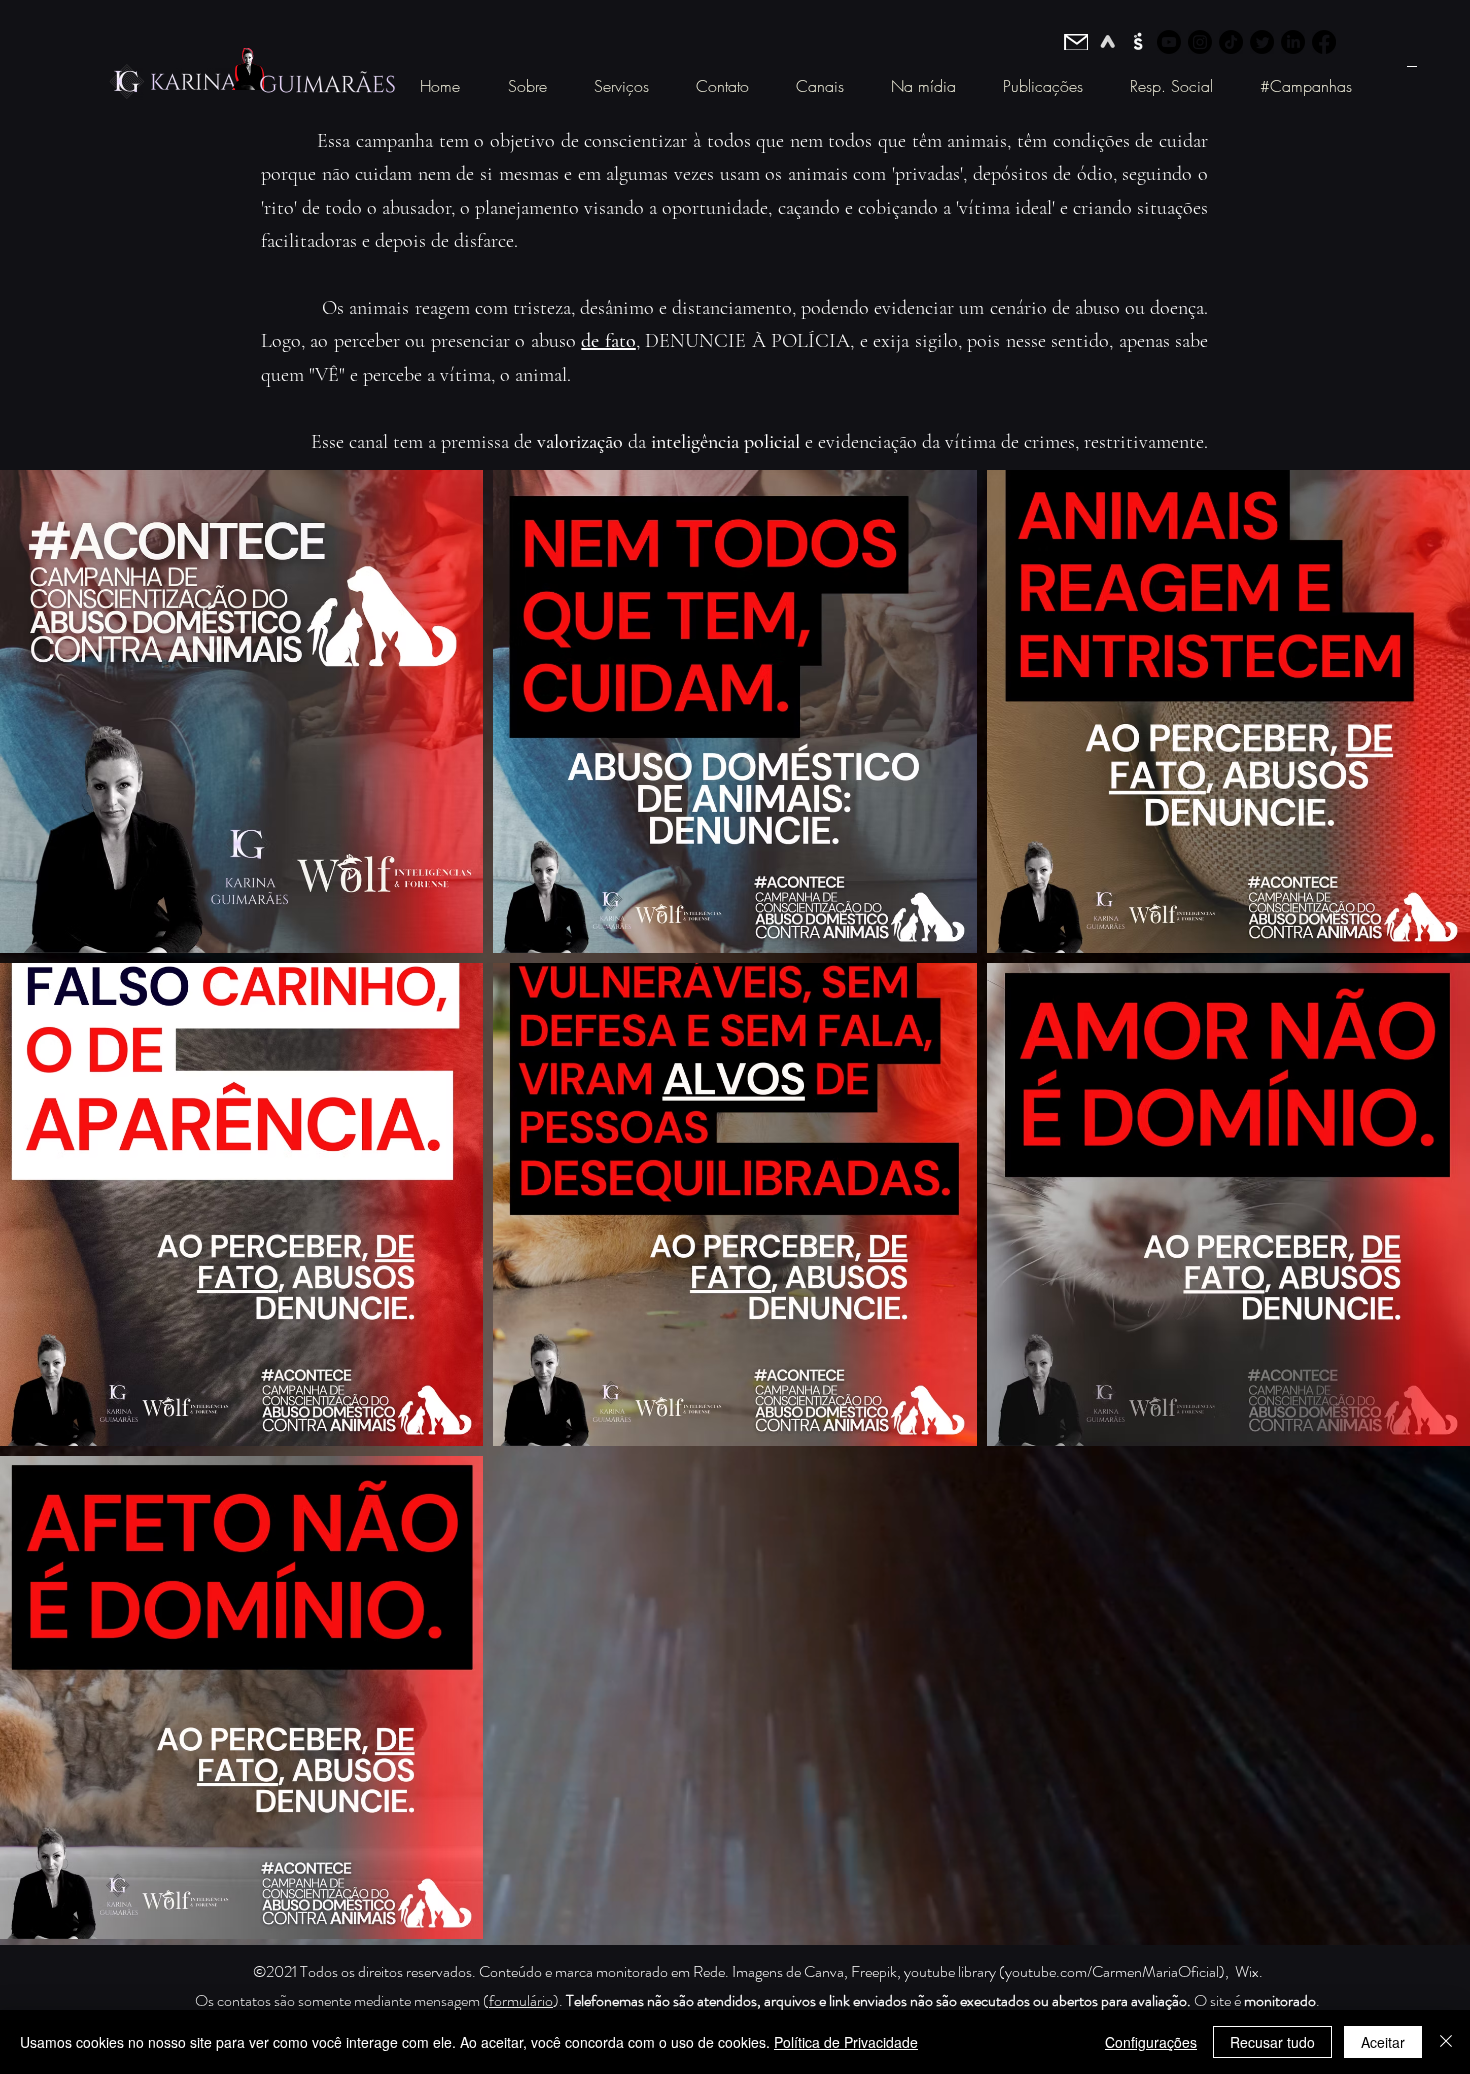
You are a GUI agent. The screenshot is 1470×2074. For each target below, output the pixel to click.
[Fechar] (1446, 2042)
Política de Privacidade (846, 2042)
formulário (521, 2000)
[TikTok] (1231, 42)
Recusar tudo (1272, 2042)
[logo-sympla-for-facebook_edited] (1138, 42)
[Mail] (1076, 42)
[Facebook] (1324, 42)
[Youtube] (1169, 42)
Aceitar (1383, 2042)
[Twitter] (1262, 42)
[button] (527, 86)
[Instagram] (1200, 42)
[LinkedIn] (1293, 42)
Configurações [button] (1151, 2042)
